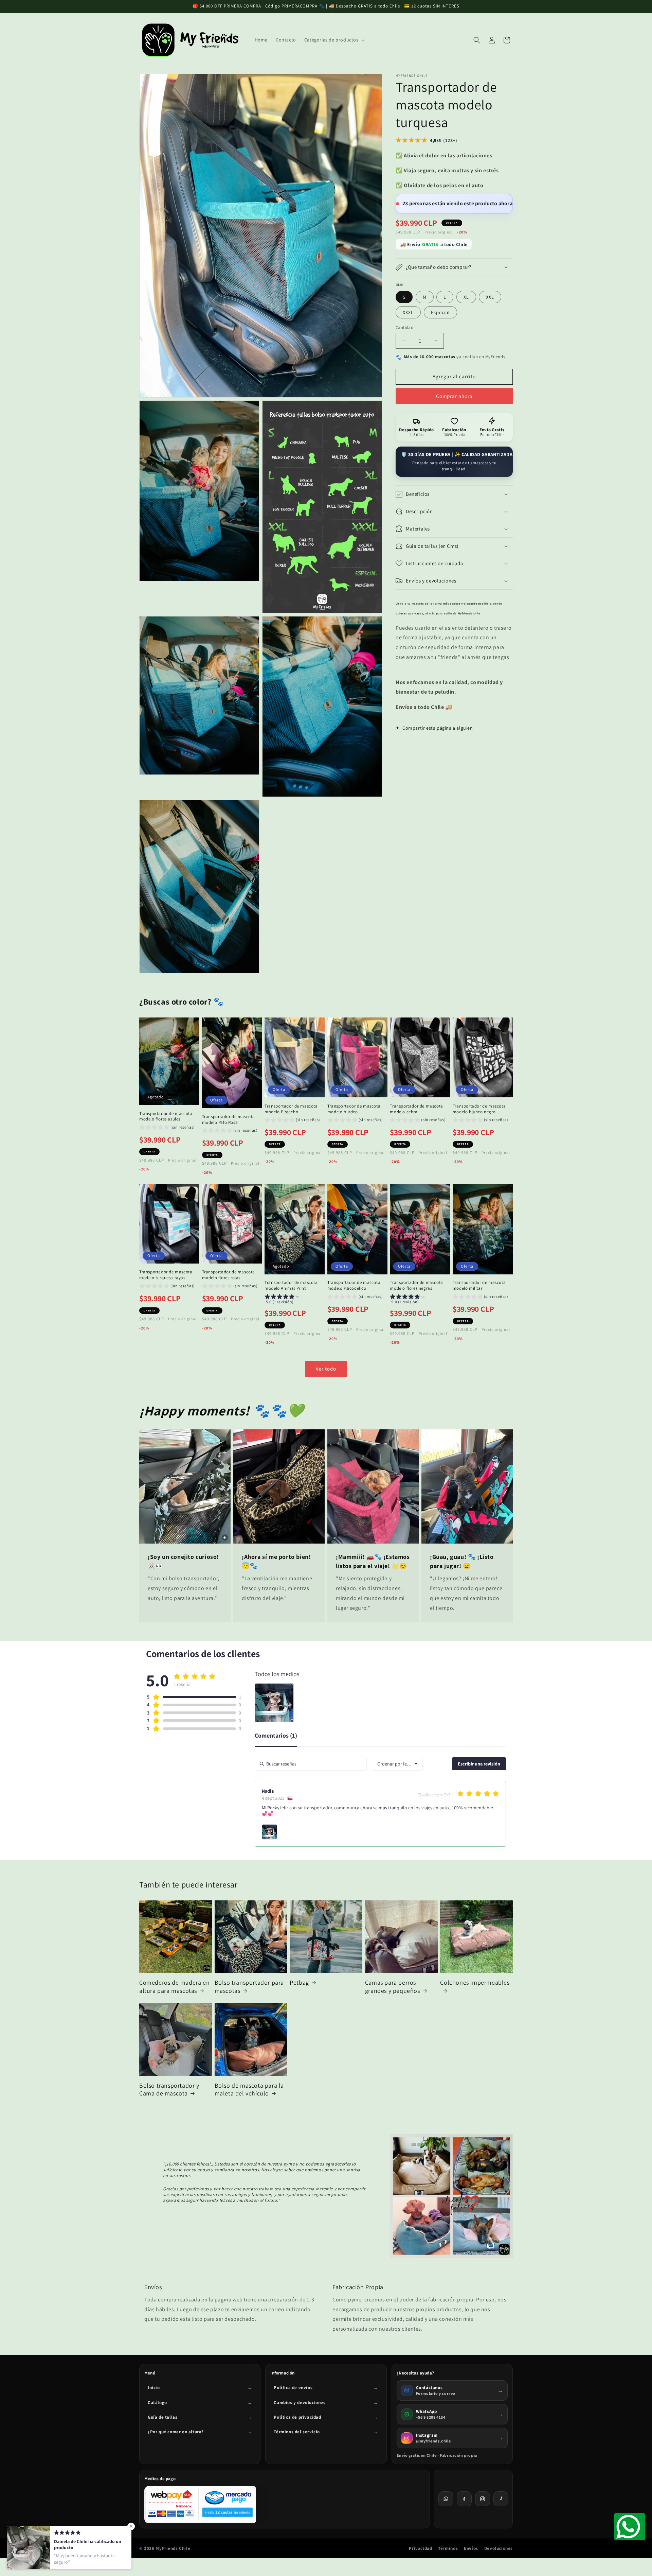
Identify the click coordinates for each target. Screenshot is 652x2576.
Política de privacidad (297, 2417)
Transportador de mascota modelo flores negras (416, 1285)
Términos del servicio (297, 2432)
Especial (440, 312)
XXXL (408, 312)
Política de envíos (293, 2388)
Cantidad (404, 327)
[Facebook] (464, 2499)
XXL (490, 297)
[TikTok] (501, 2499)
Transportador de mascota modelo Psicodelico (354, 1285)
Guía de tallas (162, 2417)
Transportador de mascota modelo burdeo (354, 1109)
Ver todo (326, 1369)
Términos (448, 2548)
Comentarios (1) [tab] (276, 1736)
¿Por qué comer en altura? (176, 2432)
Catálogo (157, 2403)
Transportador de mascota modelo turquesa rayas (166, 1275)
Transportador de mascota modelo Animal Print (291, 1285)
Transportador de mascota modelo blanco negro (479, 1109)
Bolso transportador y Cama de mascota (169, 2089)
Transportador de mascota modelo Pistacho (291, 1109)
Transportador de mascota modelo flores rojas (229, 1275)
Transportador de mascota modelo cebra (416, 1109)
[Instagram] (483, 2499)
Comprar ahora (454, 396)
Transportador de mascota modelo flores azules (166, 1116)
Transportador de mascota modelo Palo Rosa (229, 1119)
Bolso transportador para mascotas (249, 1986)
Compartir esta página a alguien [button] (438, 728)
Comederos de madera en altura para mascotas (174, 1986)
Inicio (154, 2388)
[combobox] (397, 1764)
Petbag (299, 1982)
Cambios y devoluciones (300, 2403)
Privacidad (420, 2548)
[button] (334, 40)
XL (466, 297)
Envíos (471, 2548)
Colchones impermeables (475, 1982)
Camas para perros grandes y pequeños (393, 1986)
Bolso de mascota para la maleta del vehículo (249, 2089)
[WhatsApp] (446, 2499)
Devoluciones (499, 2548)
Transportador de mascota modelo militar (479, 1285)
